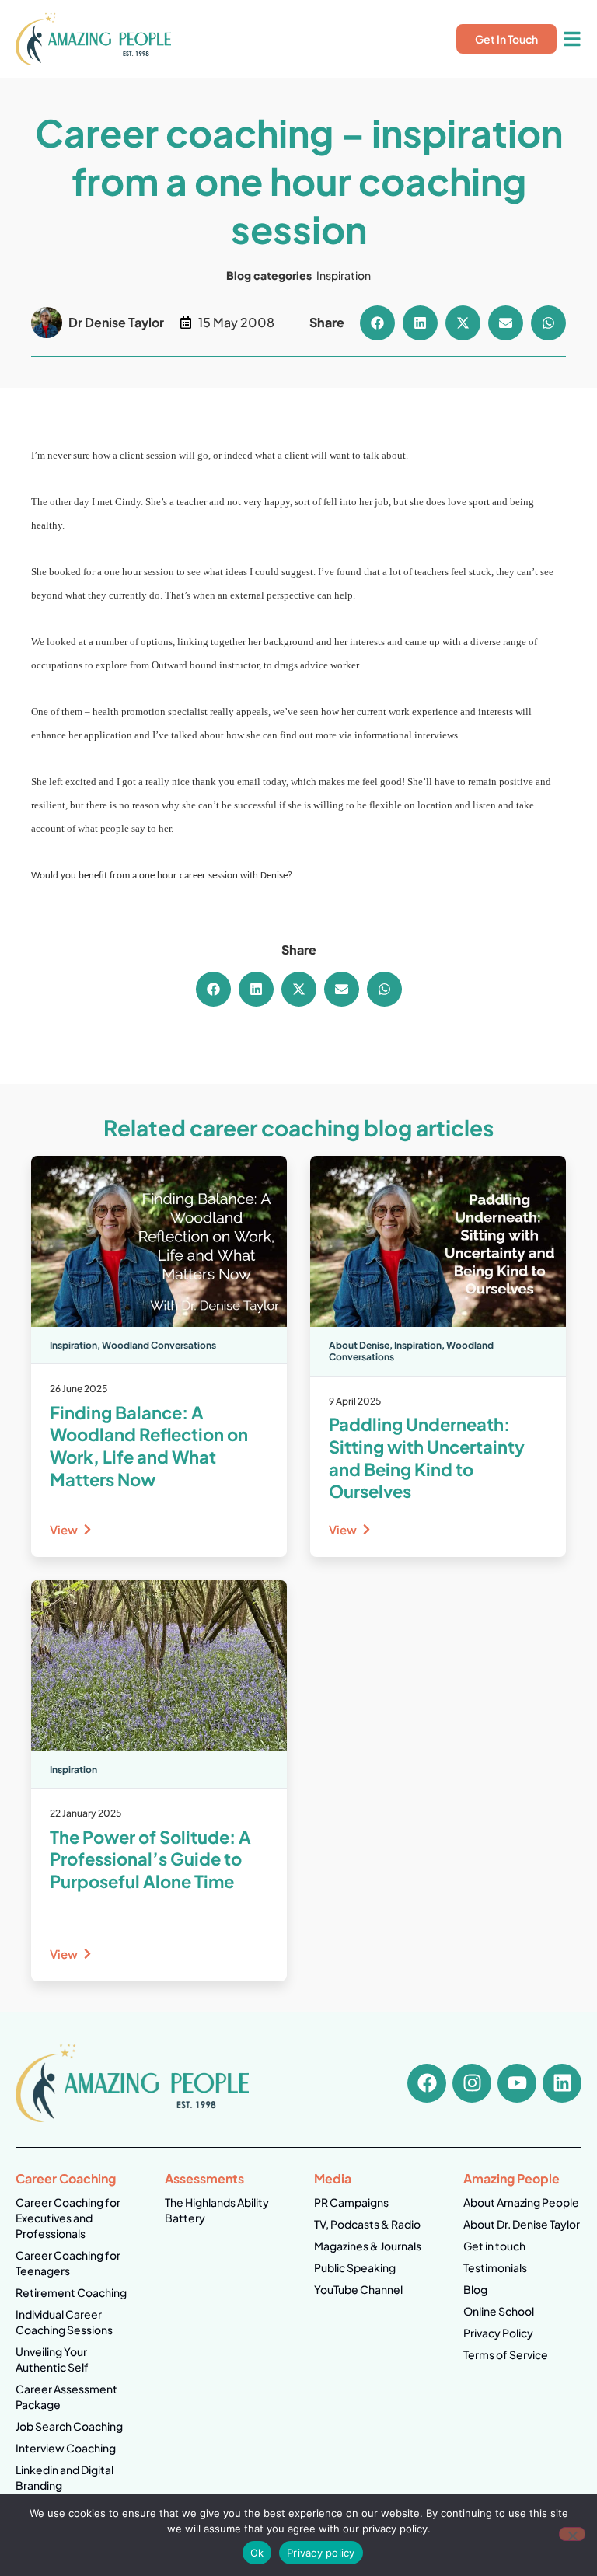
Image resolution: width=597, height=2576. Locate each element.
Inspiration (344, 275)
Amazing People (511, 2178)
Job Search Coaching (69, 2426)
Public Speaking (355, 2267)
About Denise (359, 1345)
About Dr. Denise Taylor (522, 2224)
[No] (572, 2534)
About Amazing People (521, 2202)
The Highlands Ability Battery (217, 2210)
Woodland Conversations (159, 1345)
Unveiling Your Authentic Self (52, 2359)
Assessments (204, 2178)
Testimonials (495, 2267)
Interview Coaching (66, 2448)
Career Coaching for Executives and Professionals (68, 2218)
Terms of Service (506, 2354)
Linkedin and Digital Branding (65, 2477)
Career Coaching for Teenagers (68, 2263)
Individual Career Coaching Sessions (64, 2322)
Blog (475, 2289)
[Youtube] (517, 2083)
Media (333, 2178)
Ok (257, 2553)
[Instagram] (472, 2083)
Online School (499, 2311)
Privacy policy (321, 2553)
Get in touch (494, 2246)
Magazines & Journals (368, 2246)
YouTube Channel (358, 2289)
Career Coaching (66, 2178)
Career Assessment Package (66, 2396)
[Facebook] (427, 2083)
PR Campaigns (351, 2202)
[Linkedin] (562, 2083)
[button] (377, 323)
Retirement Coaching (71, 2292)
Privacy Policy (498, 2333)
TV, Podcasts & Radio (367, 2224)
